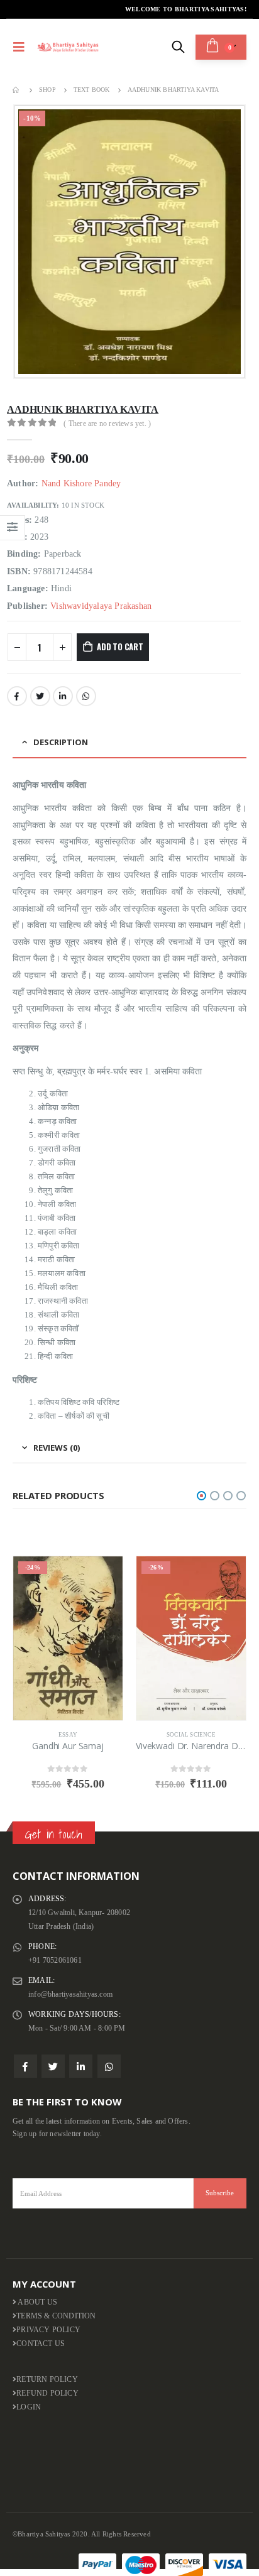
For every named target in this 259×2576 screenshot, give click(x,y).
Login (29, 2407)
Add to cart (120, 647)
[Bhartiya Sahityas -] (69, 47)
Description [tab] (61, 742)
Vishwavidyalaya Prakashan (101, 606)
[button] (201, 1496)
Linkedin (81, 2066)
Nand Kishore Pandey (81, 483)
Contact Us (41, 2344)
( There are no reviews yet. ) (107, 423)
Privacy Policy (48, 2330)
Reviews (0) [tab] (57, 1448)
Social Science (191, 1735)
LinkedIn (63, 696)
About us (37, 2302)
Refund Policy (47, 2393)
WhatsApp (86, 696)
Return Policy (47, 2380)
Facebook (17, 696)
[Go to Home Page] (17, 90)
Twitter (40, 696)
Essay (68, 1735)
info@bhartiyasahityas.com (70, 1995)
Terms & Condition (56, 2316)
